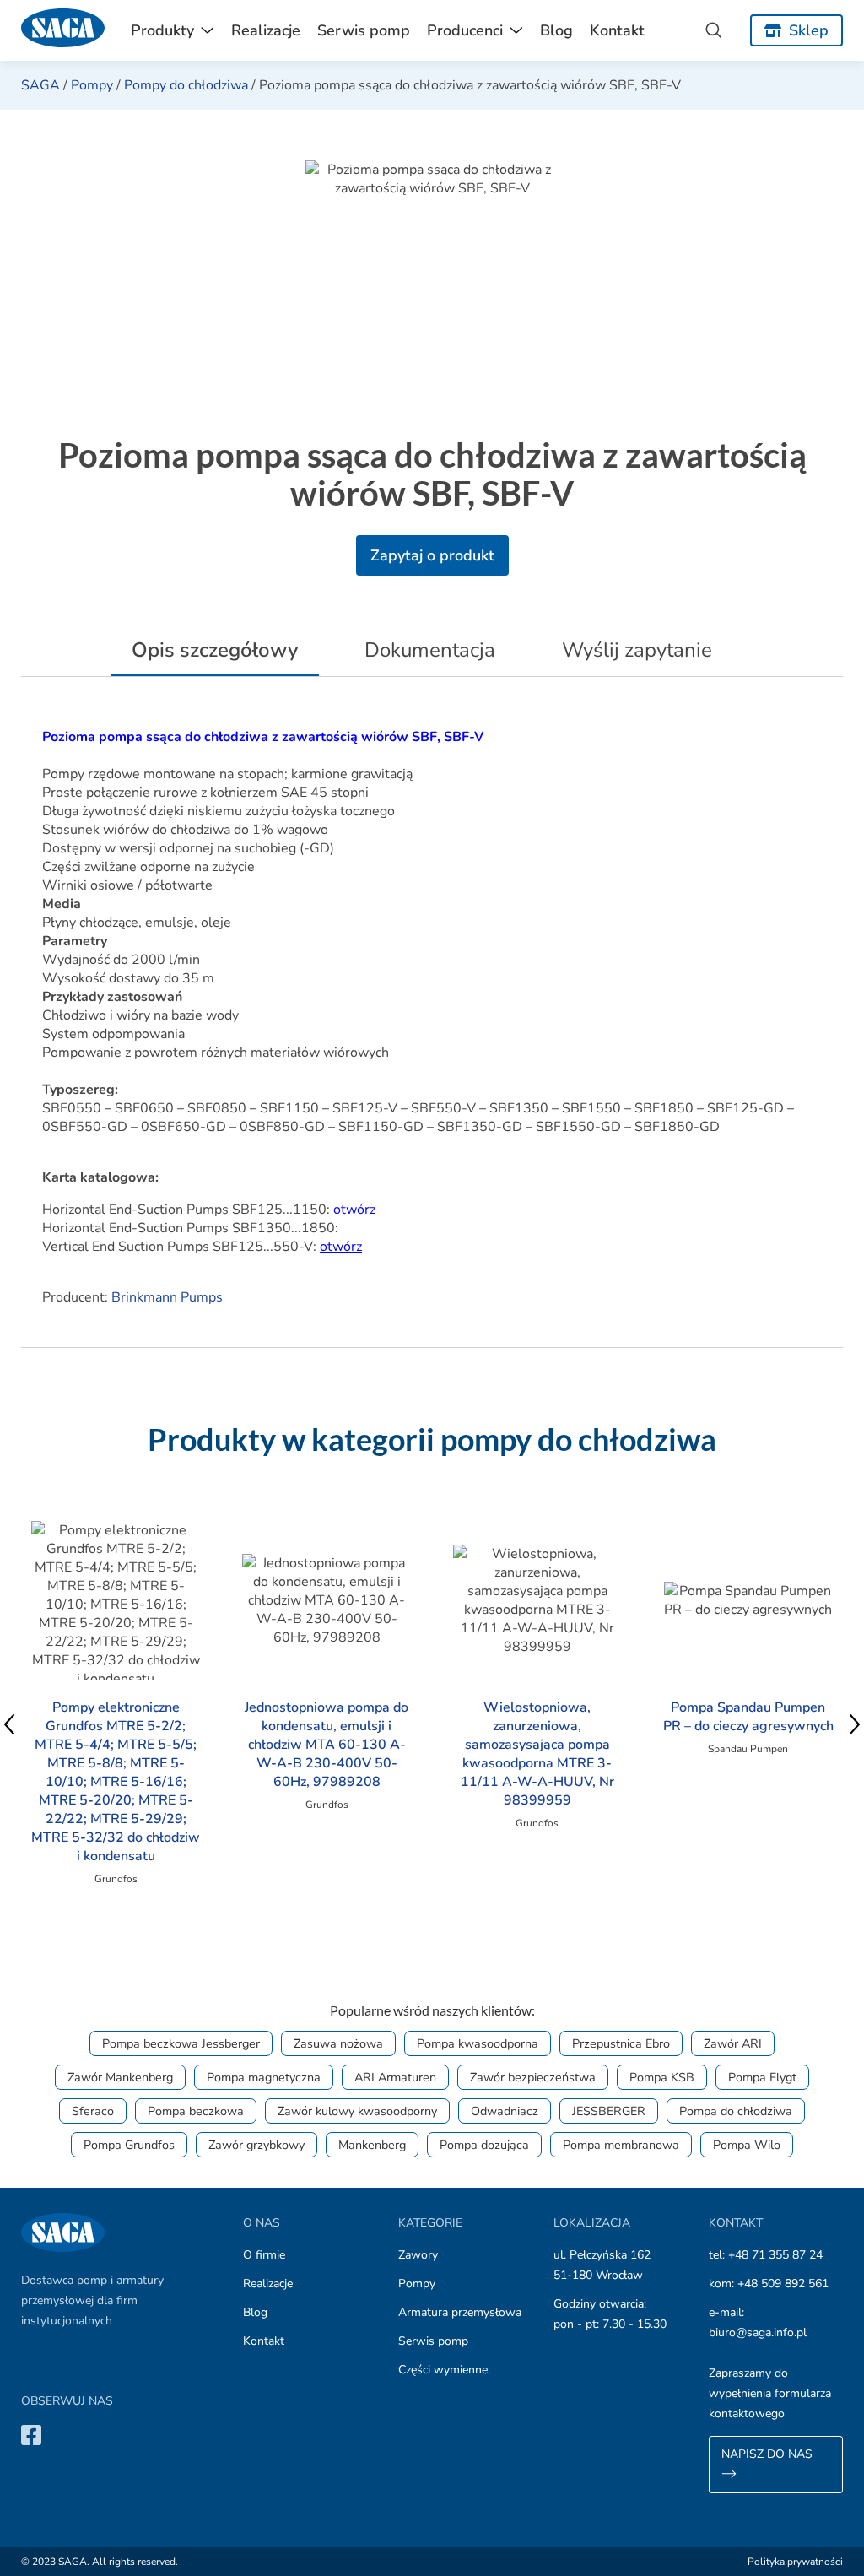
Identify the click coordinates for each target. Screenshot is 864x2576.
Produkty (162, 30)
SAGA (40, 85)
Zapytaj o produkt (432, 555)
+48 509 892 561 (783, 2284)
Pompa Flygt (762, 2077)
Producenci (465, 30)
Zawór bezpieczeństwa (533, 2077)
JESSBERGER (609, 2111)
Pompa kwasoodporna (478, 2043)
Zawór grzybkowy (256, 2145)
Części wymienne (443, 2370)
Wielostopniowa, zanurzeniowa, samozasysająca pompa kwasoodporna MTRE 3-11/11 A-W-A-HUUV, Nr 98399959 (537, 1754)
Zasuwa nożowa (338, 2043)
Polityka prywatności (795, 2562)
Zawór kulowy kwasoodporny (357, 2111)
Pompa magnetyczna (264, 2077)
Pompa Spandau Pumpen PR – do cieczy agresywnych (748, 1717)
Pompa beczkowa (196, 2111)
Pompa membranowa (621, 2145)
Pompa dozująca (484, 2145)
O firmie (264, 2255)
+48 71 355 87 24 (775, 2255)
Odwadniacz (505, 2111)
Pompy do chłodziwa (186, 85)
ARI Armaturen (395, 2077)
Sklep (809, 30)
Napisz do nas (767, 2454)
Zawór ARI (733, 2043)
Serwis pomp (364, 30)
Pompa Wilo (747, 2145)
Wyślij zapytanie (637, 650)
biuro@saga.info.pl (758, 2332)
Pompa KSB (662, 2077)
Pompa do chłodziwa (736, 2111)
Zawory (418, 2255)
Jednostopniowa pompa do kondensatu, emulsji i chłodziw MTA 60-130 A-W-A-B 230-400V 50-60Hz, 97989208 (327, 1745)
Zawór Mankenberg (120, 2077)
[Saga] (63, 30)
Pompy (92, 85)
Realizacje (266, 30)
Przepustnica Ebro (621, 2043)
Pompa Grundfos (129, 2145)
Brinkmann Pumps (167, 1297)
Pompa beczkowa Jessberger (181, 2043)
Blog (556, 30)
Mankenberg (372, 2145)
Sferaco (93, 2111)
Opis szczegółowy (215, 650)
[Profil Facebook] (31, 2435)
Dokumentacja (430, 650)
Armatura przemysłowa (460, 2312)
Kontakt (617, 30)
